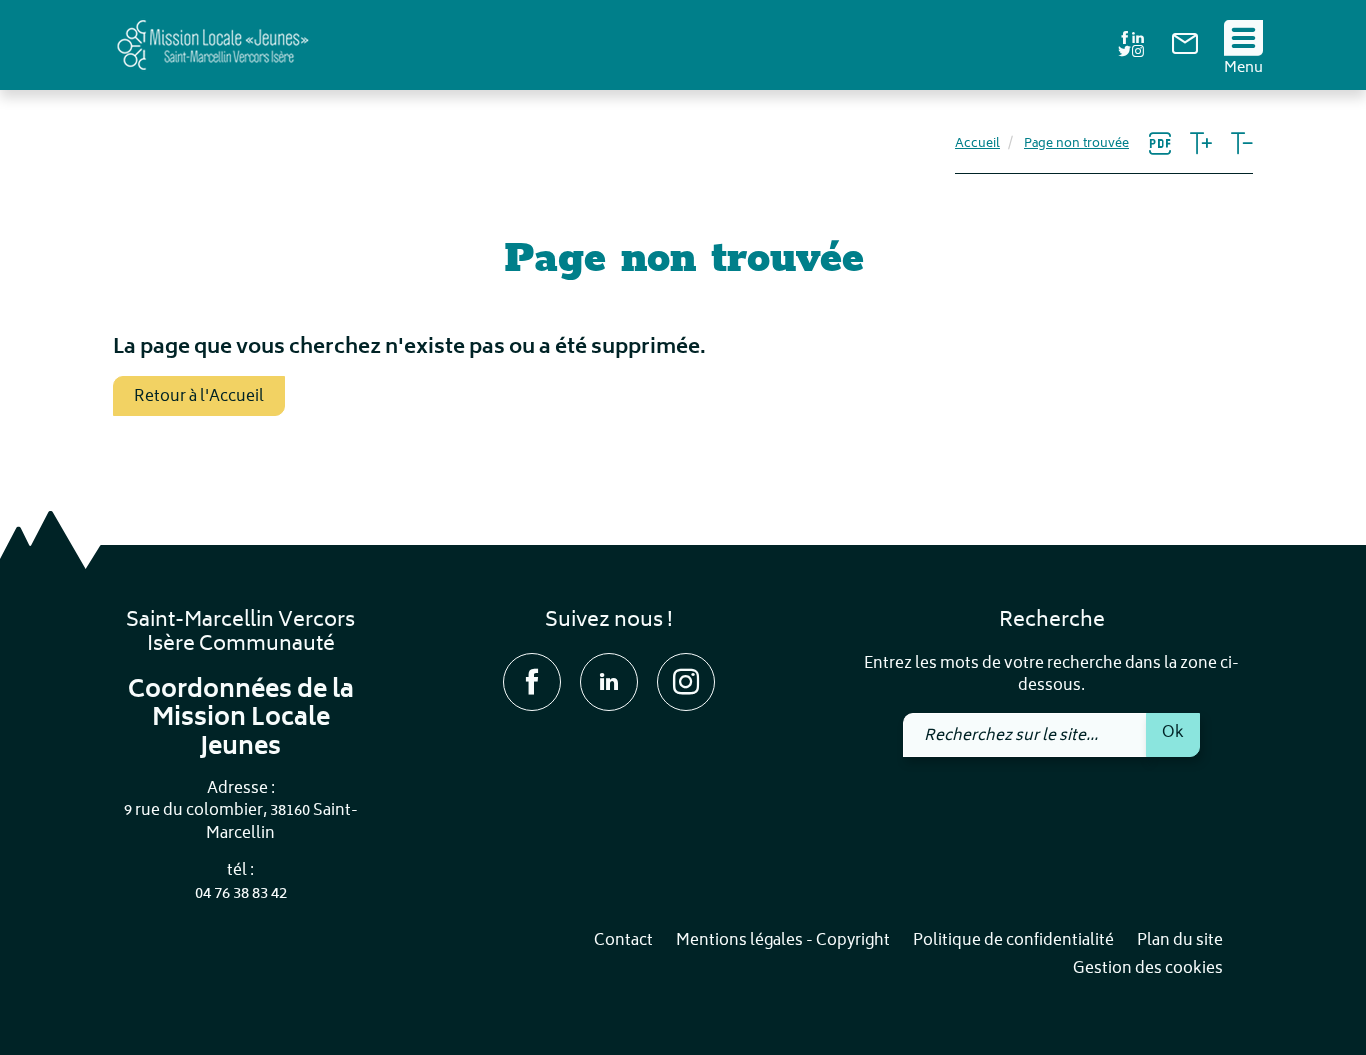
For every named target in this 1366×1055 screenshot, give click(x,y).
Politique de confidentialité (1013, 941)
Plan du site (1180, 941)
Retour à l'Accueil (199, 397)
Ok (1173, 733)
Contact (623, 941)
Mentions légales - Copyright (783, 941)
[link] (1185, 50)
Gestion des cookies (1148, 969)
